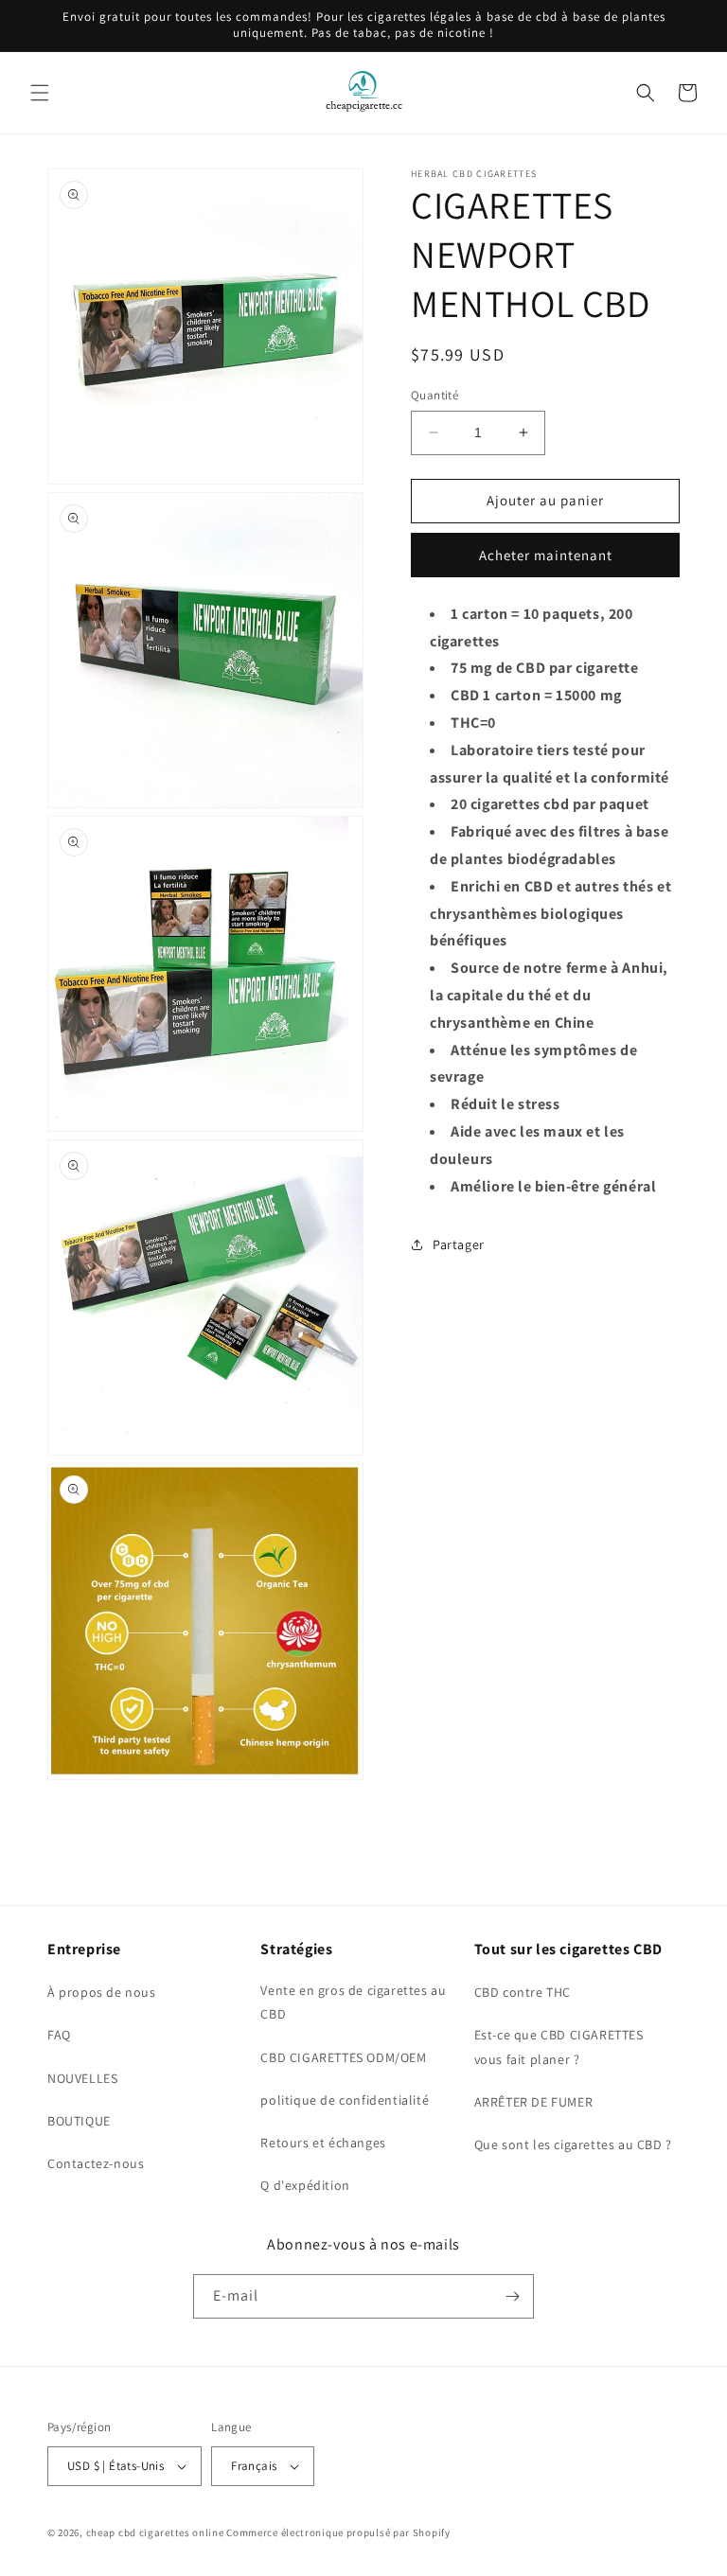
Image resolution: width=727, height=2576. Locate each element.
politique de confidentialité (345, 2100)
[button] (40, 93)
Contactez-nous (96, 2163)
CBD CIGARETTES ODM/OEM (343, 2057)
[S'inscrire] (512, 2296)
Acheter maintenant (546, 555)
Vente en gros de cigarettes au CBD (353, 2002)
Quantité (434, 395)
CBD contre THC (523, 1992)
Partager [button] (459, 1244)
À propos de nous (102, 1992)
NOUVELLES (82, 2078)
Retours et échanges (323, 2143)
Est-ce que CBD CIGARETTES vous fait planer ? (559, 2047)
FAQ (59, 2035)
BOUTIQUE (79, 2121)
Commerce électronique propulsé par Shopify (338, 2532)
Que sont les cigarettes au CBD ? (573, 2144)
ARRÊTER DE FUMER (534, 2102)
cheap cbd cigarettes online (155, 2532)
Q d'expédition (305, 2185)
